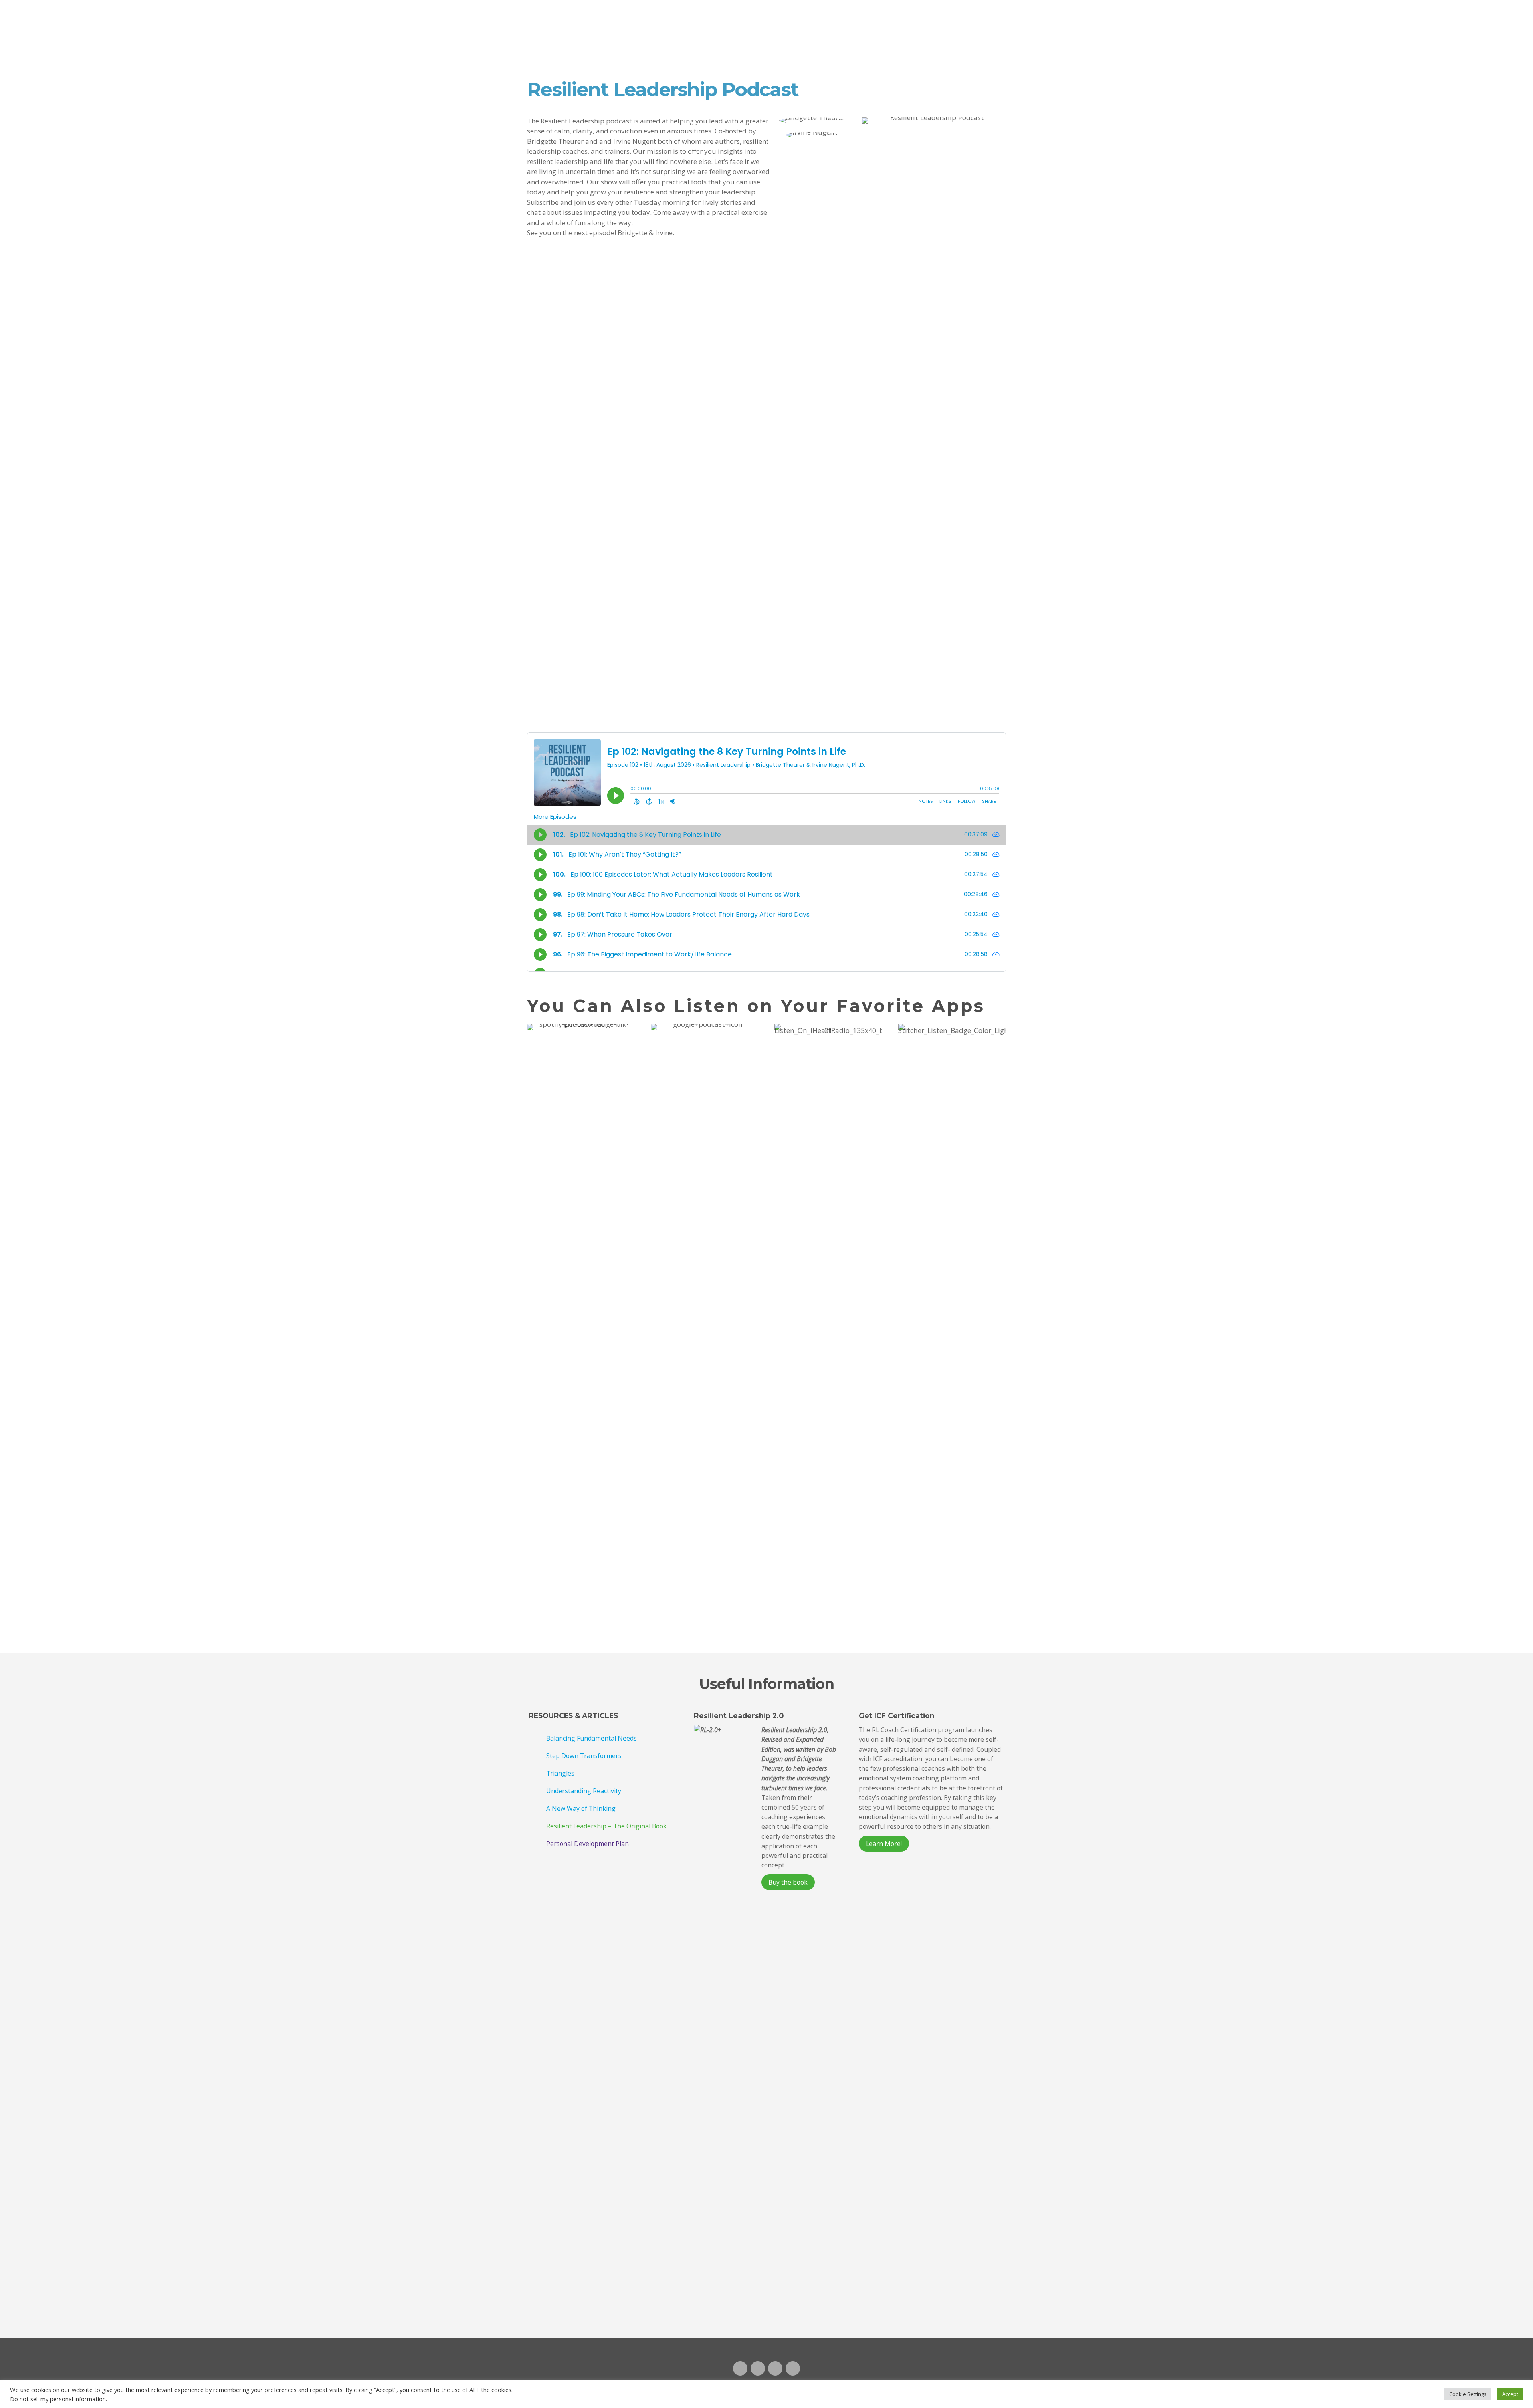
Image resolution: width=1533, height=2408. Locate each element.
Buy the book (788, 1882)
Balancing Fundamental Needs (591, 1738)
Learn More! (884, 1844)
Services (775, 13)
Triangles (560, 1773)
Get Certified (980, 14)
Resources (828, 13)
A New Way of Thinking (581, 1808)
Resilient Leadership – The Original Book (606, 1826)
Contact (922, 13)
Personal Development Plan (587, 1844)
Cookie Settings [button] (1468, 2394)
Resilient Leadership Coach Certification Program (711, 20)
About (876, 13)
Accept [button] (1510, 2394)
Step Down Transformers (584, 1756)
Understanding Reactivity (584, 1791)
